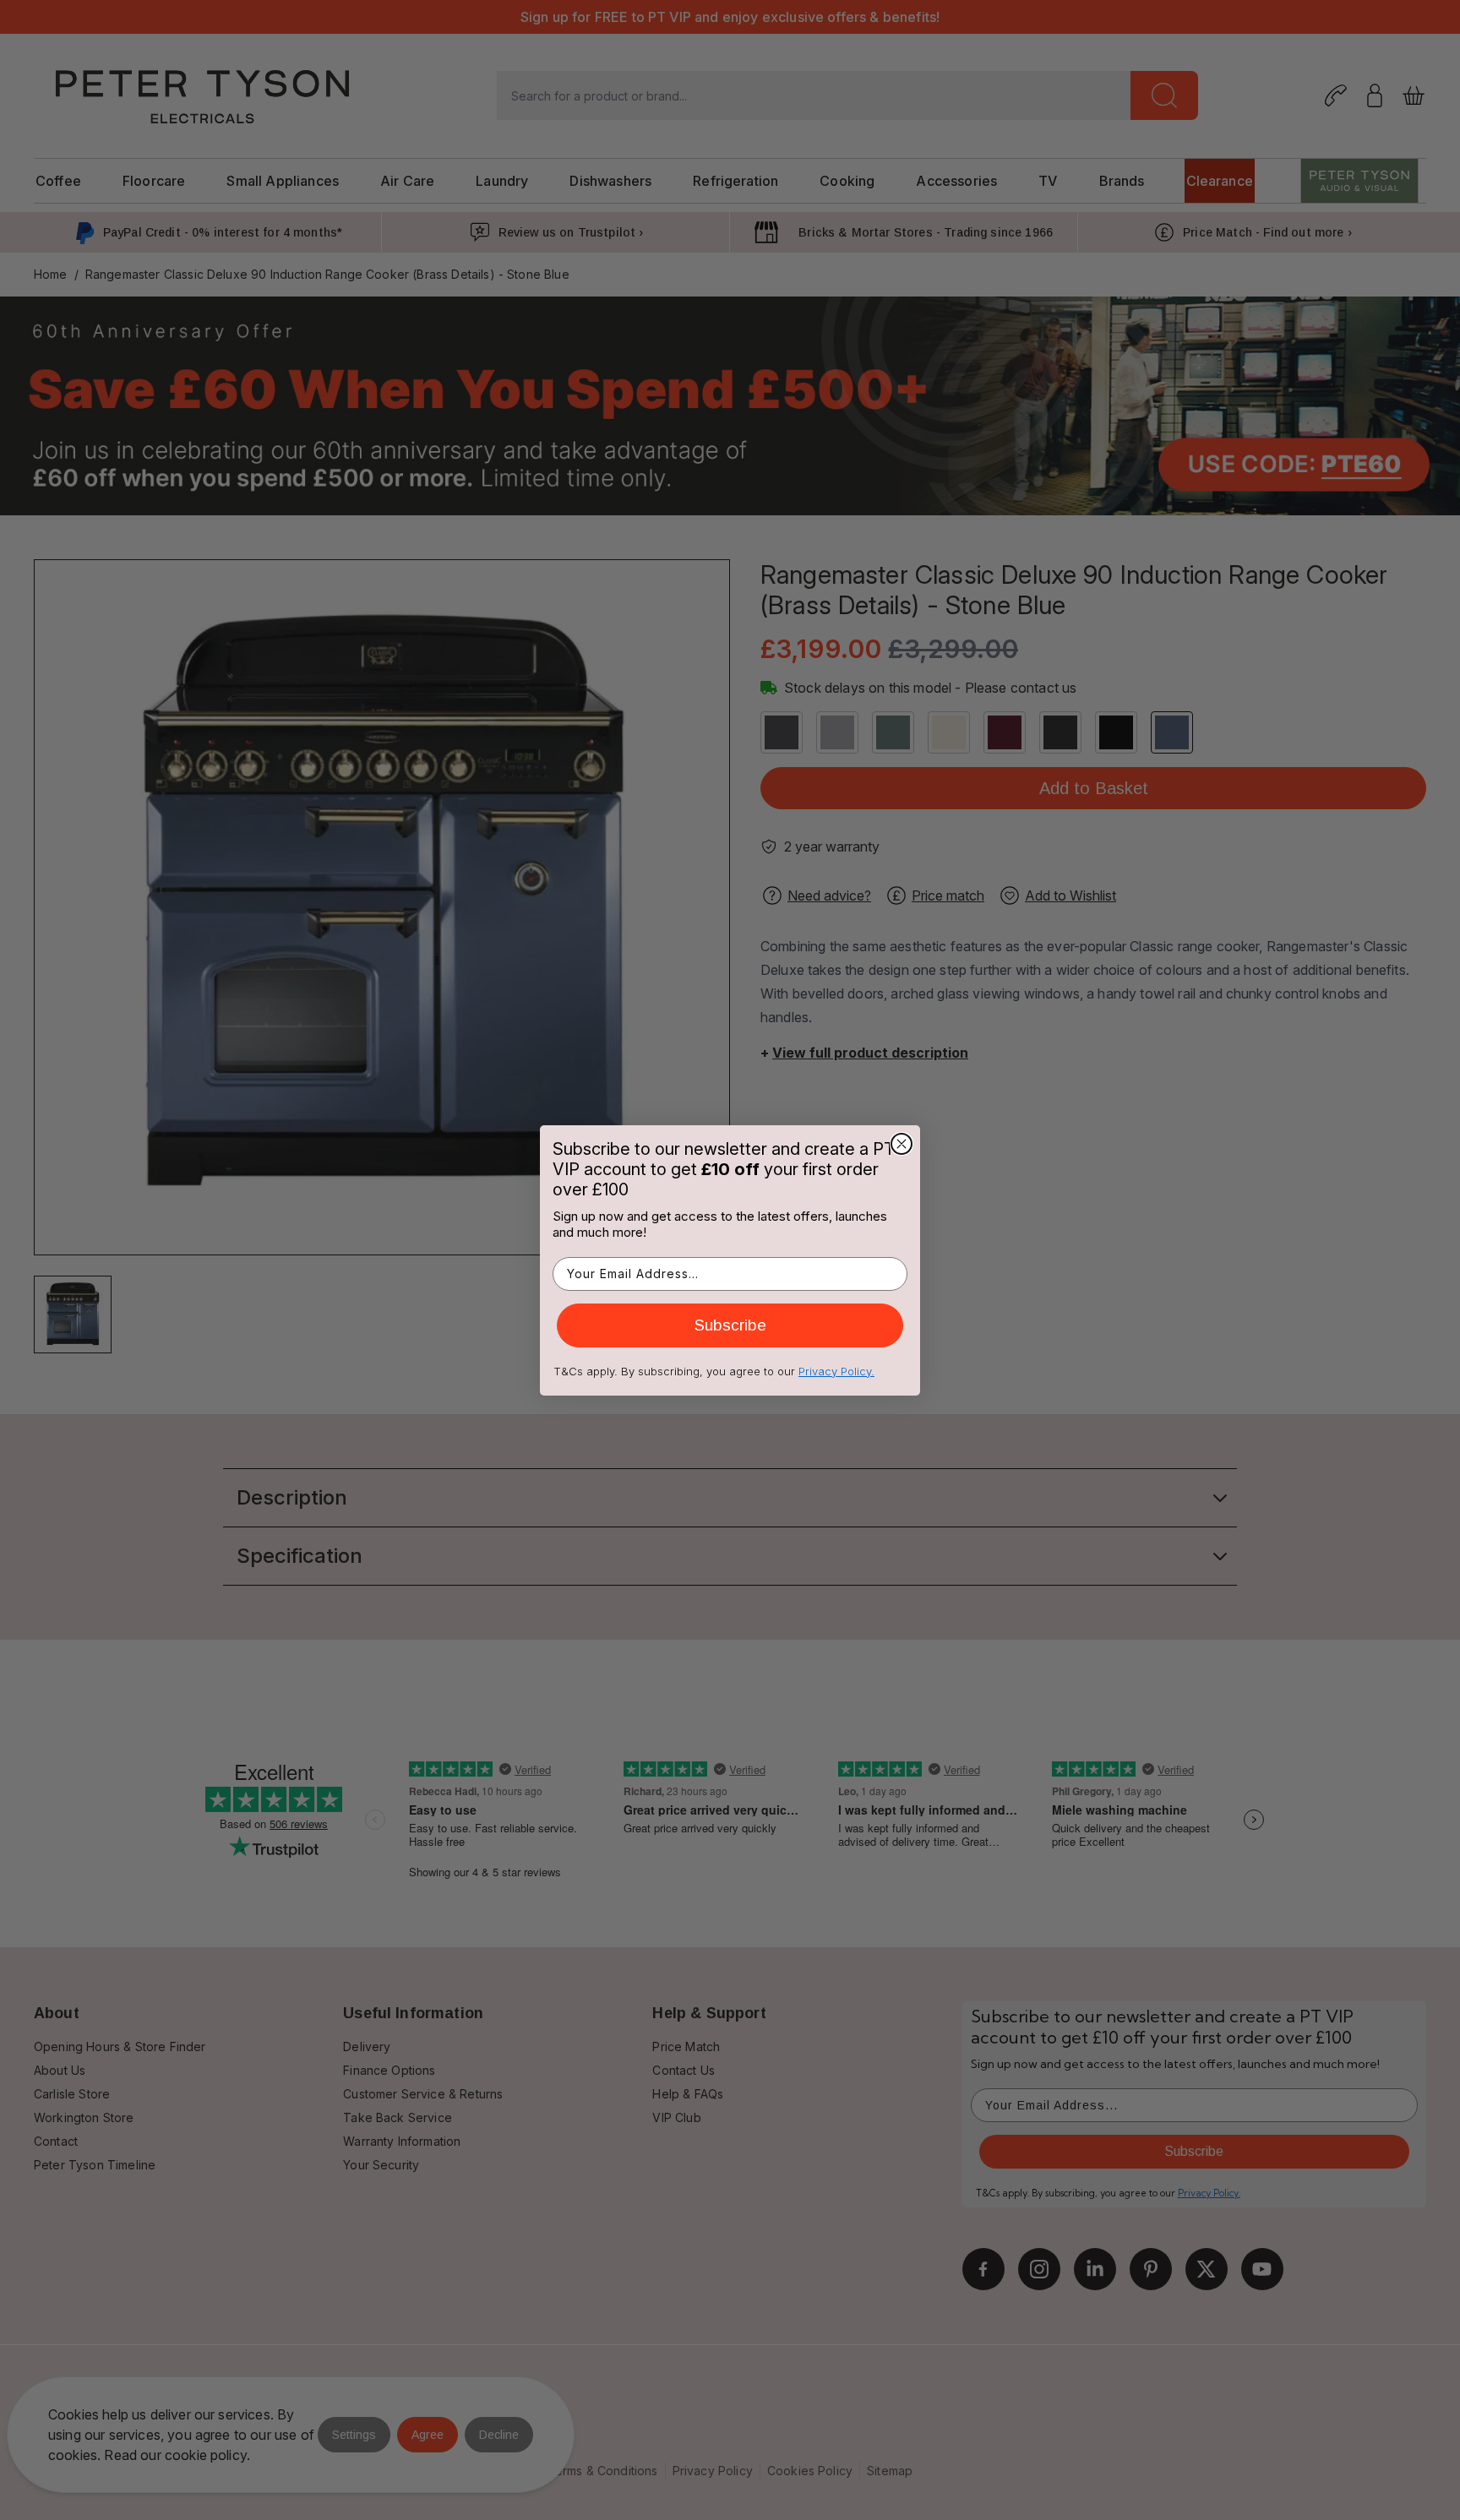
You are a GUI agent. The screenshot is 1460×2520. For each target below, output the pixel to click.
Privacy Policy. (836, 1371)
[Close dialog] (902, 1144)
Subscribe (730, 1325)
